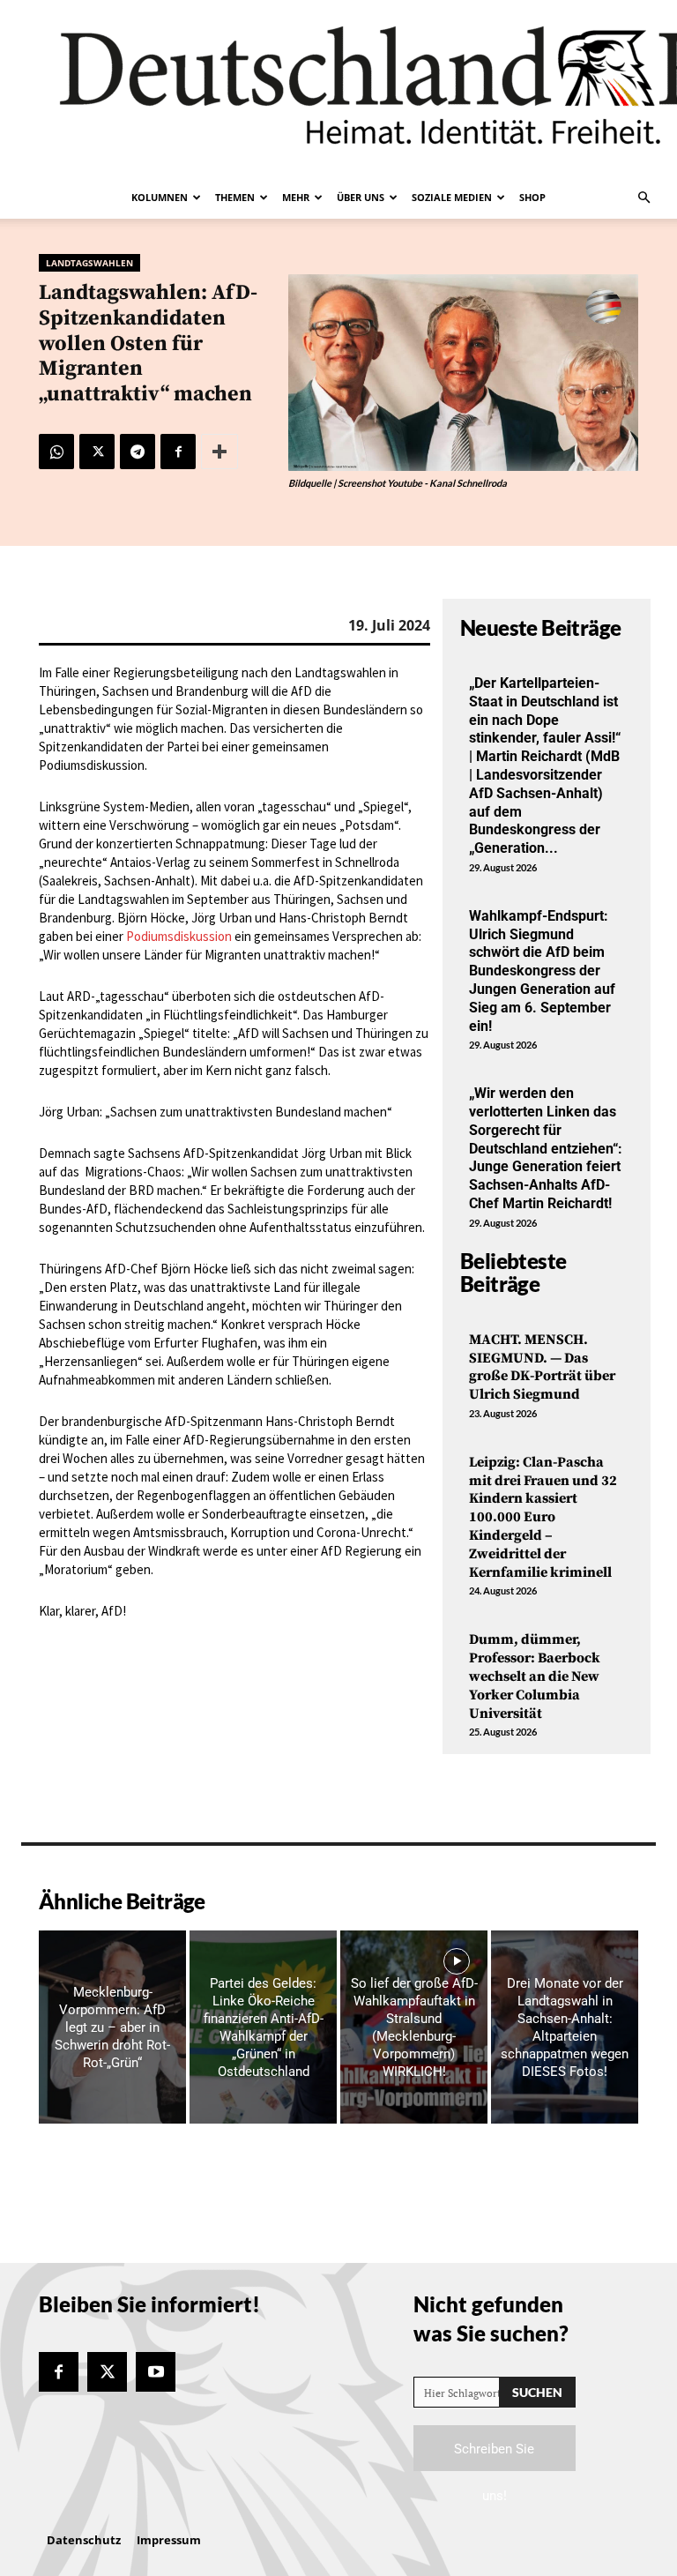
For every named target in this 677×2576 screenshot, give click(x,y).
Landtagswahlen (89, 263)
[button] (644, 198)
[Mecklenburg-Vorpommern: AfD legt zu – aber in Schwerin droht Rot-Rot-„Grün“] (112, 2027)
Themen (235, 197)
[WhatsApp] (56, 452)
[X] (97, 452)
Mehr (296, 197)
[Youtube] (156, 2372)
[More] (219, 452)
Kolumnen (160, 197)
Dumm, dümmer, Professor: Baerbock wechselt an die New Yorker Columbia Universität (535, 1676)
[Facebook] (178, 452)
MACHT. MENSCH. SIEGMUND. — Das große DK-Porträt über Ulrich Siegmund (542, 1367)
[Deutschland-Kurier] (338, 88)
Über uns (361, 197)
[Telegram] (138, 452)
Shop (532, 197)
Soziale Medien (452, 197)
